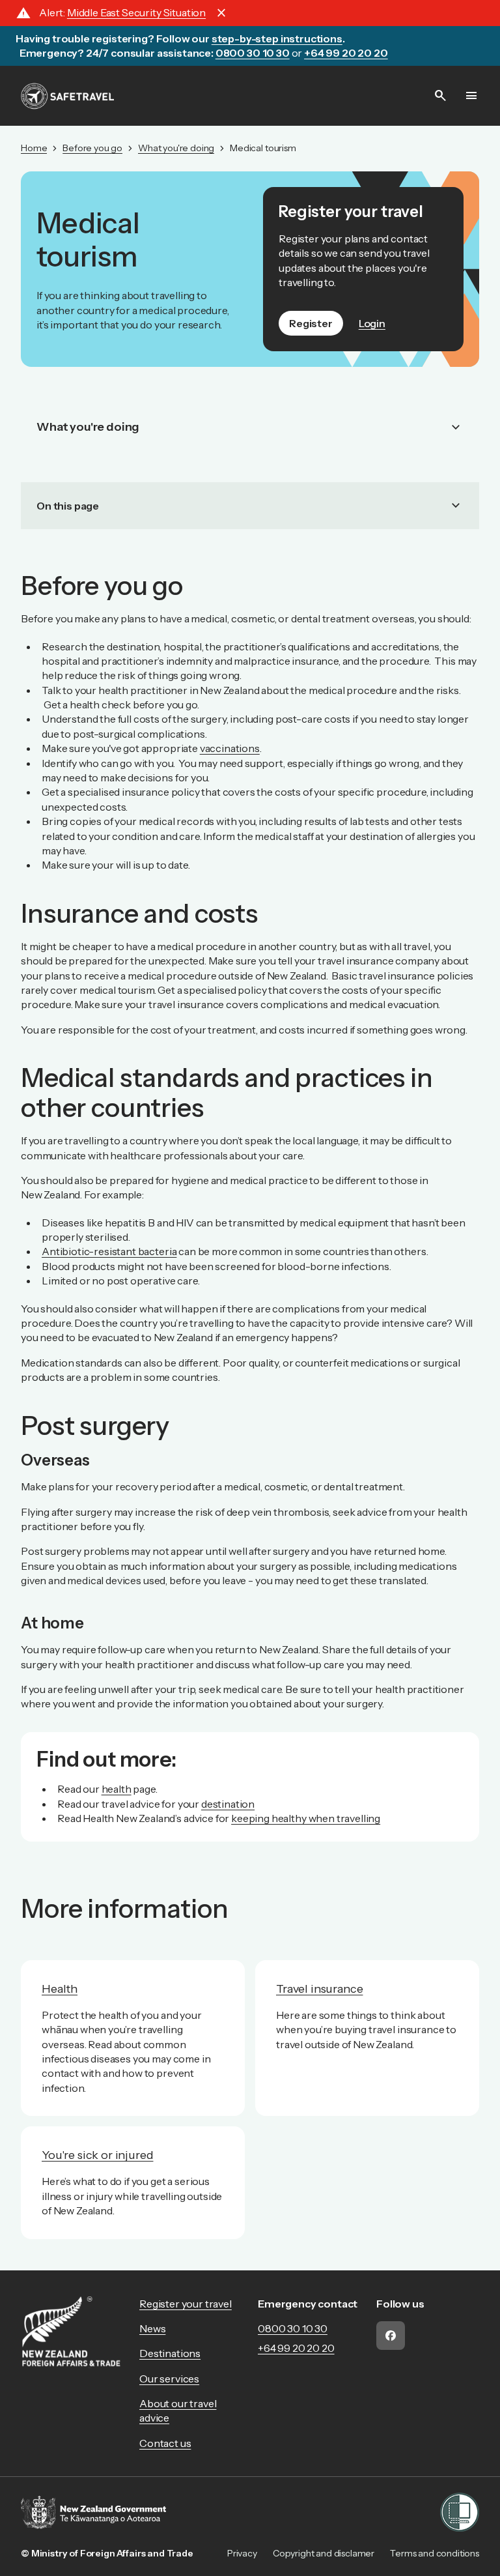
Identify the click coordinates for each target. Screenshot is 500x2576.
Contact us (165, 2443)
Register (311, 323)
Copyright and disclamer (324, 2553)
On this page (250, 506)
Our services (169, 2379)
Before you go (92, 148)
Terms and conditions (435, 2553)
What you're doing (176, 148)
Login (372, 323)
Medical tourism (263, 148)
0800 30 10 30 (293, 2328)
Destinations (170, 2353)
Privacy (242, 2553)
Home (34, 148)
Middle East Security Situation (136, 12)
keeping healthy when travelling (306, 1818)
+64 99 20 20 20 (296, 2348)
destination (228, 1804)
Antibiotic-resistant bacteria (109, 1251)
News (152, 2328)
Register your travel (186, 2304)
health (117, 1789)
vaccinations (230, 748)
